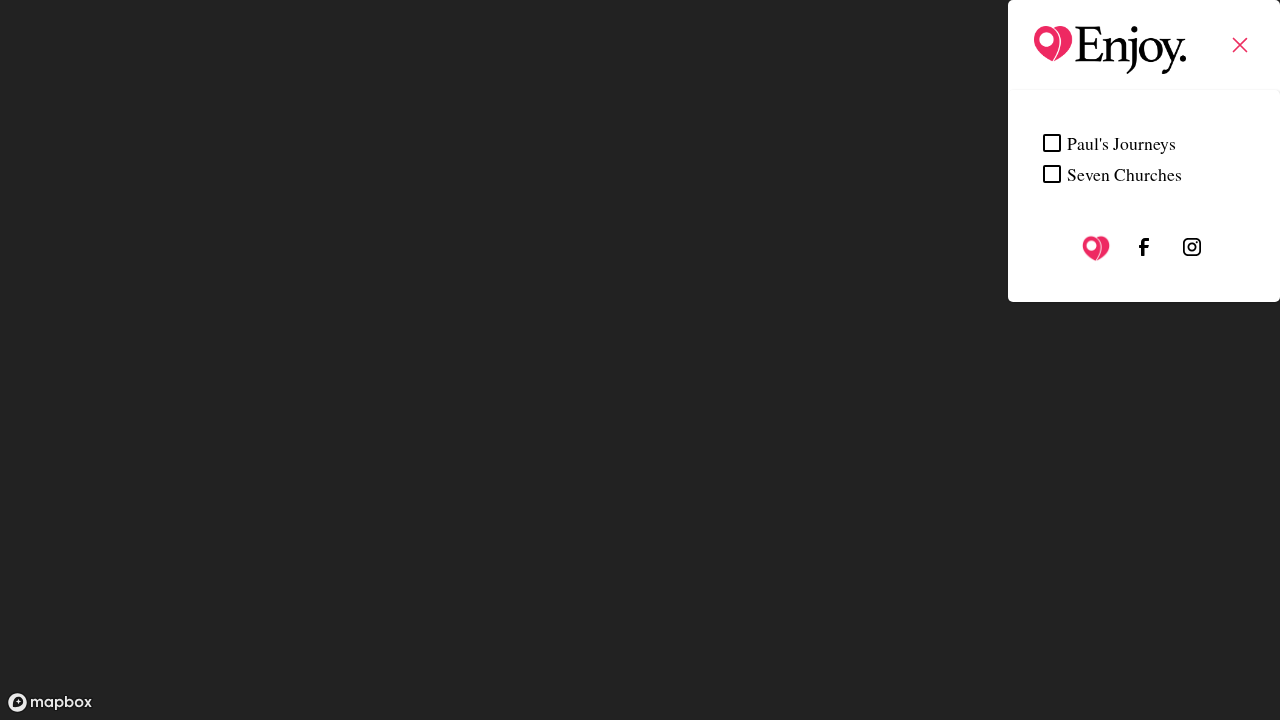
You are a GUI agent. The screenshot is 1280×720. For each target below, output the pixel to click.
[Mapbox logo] (50, 702)
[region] (640, 360)
